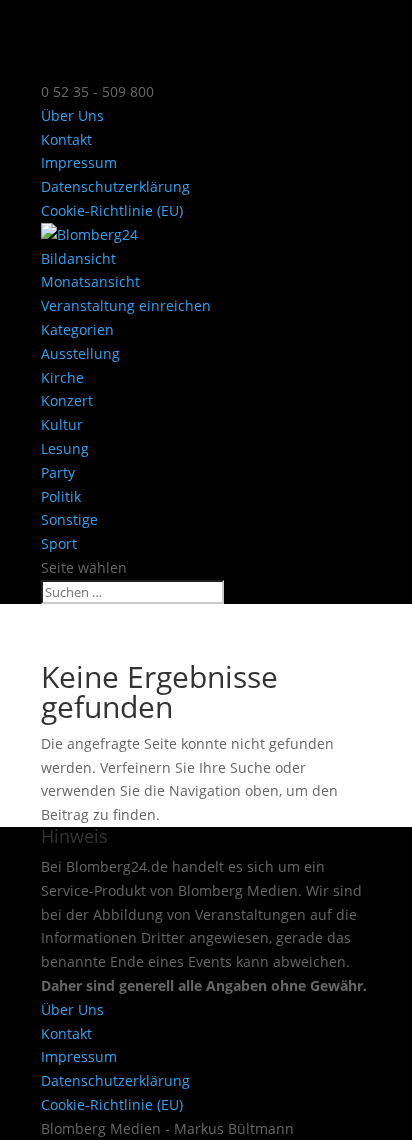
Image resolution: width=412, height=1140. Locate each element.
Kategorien (77, 329)
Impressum (79, 162)
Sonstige (69, 519)
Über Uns (72, 115)
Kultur (62, 424)
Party (58, 472)
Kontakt (66, 139)
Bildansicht (78, 258)
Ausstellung (80, 353)
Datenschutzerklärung (115, 186)
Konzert (67, 400)
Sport (59, 543)
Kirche (62, 377)
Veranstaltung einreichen (126, 305)
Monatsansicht (90, 281)
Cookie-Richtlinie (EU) (112, 210)
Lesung (65, 448)
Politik (61, 496)
